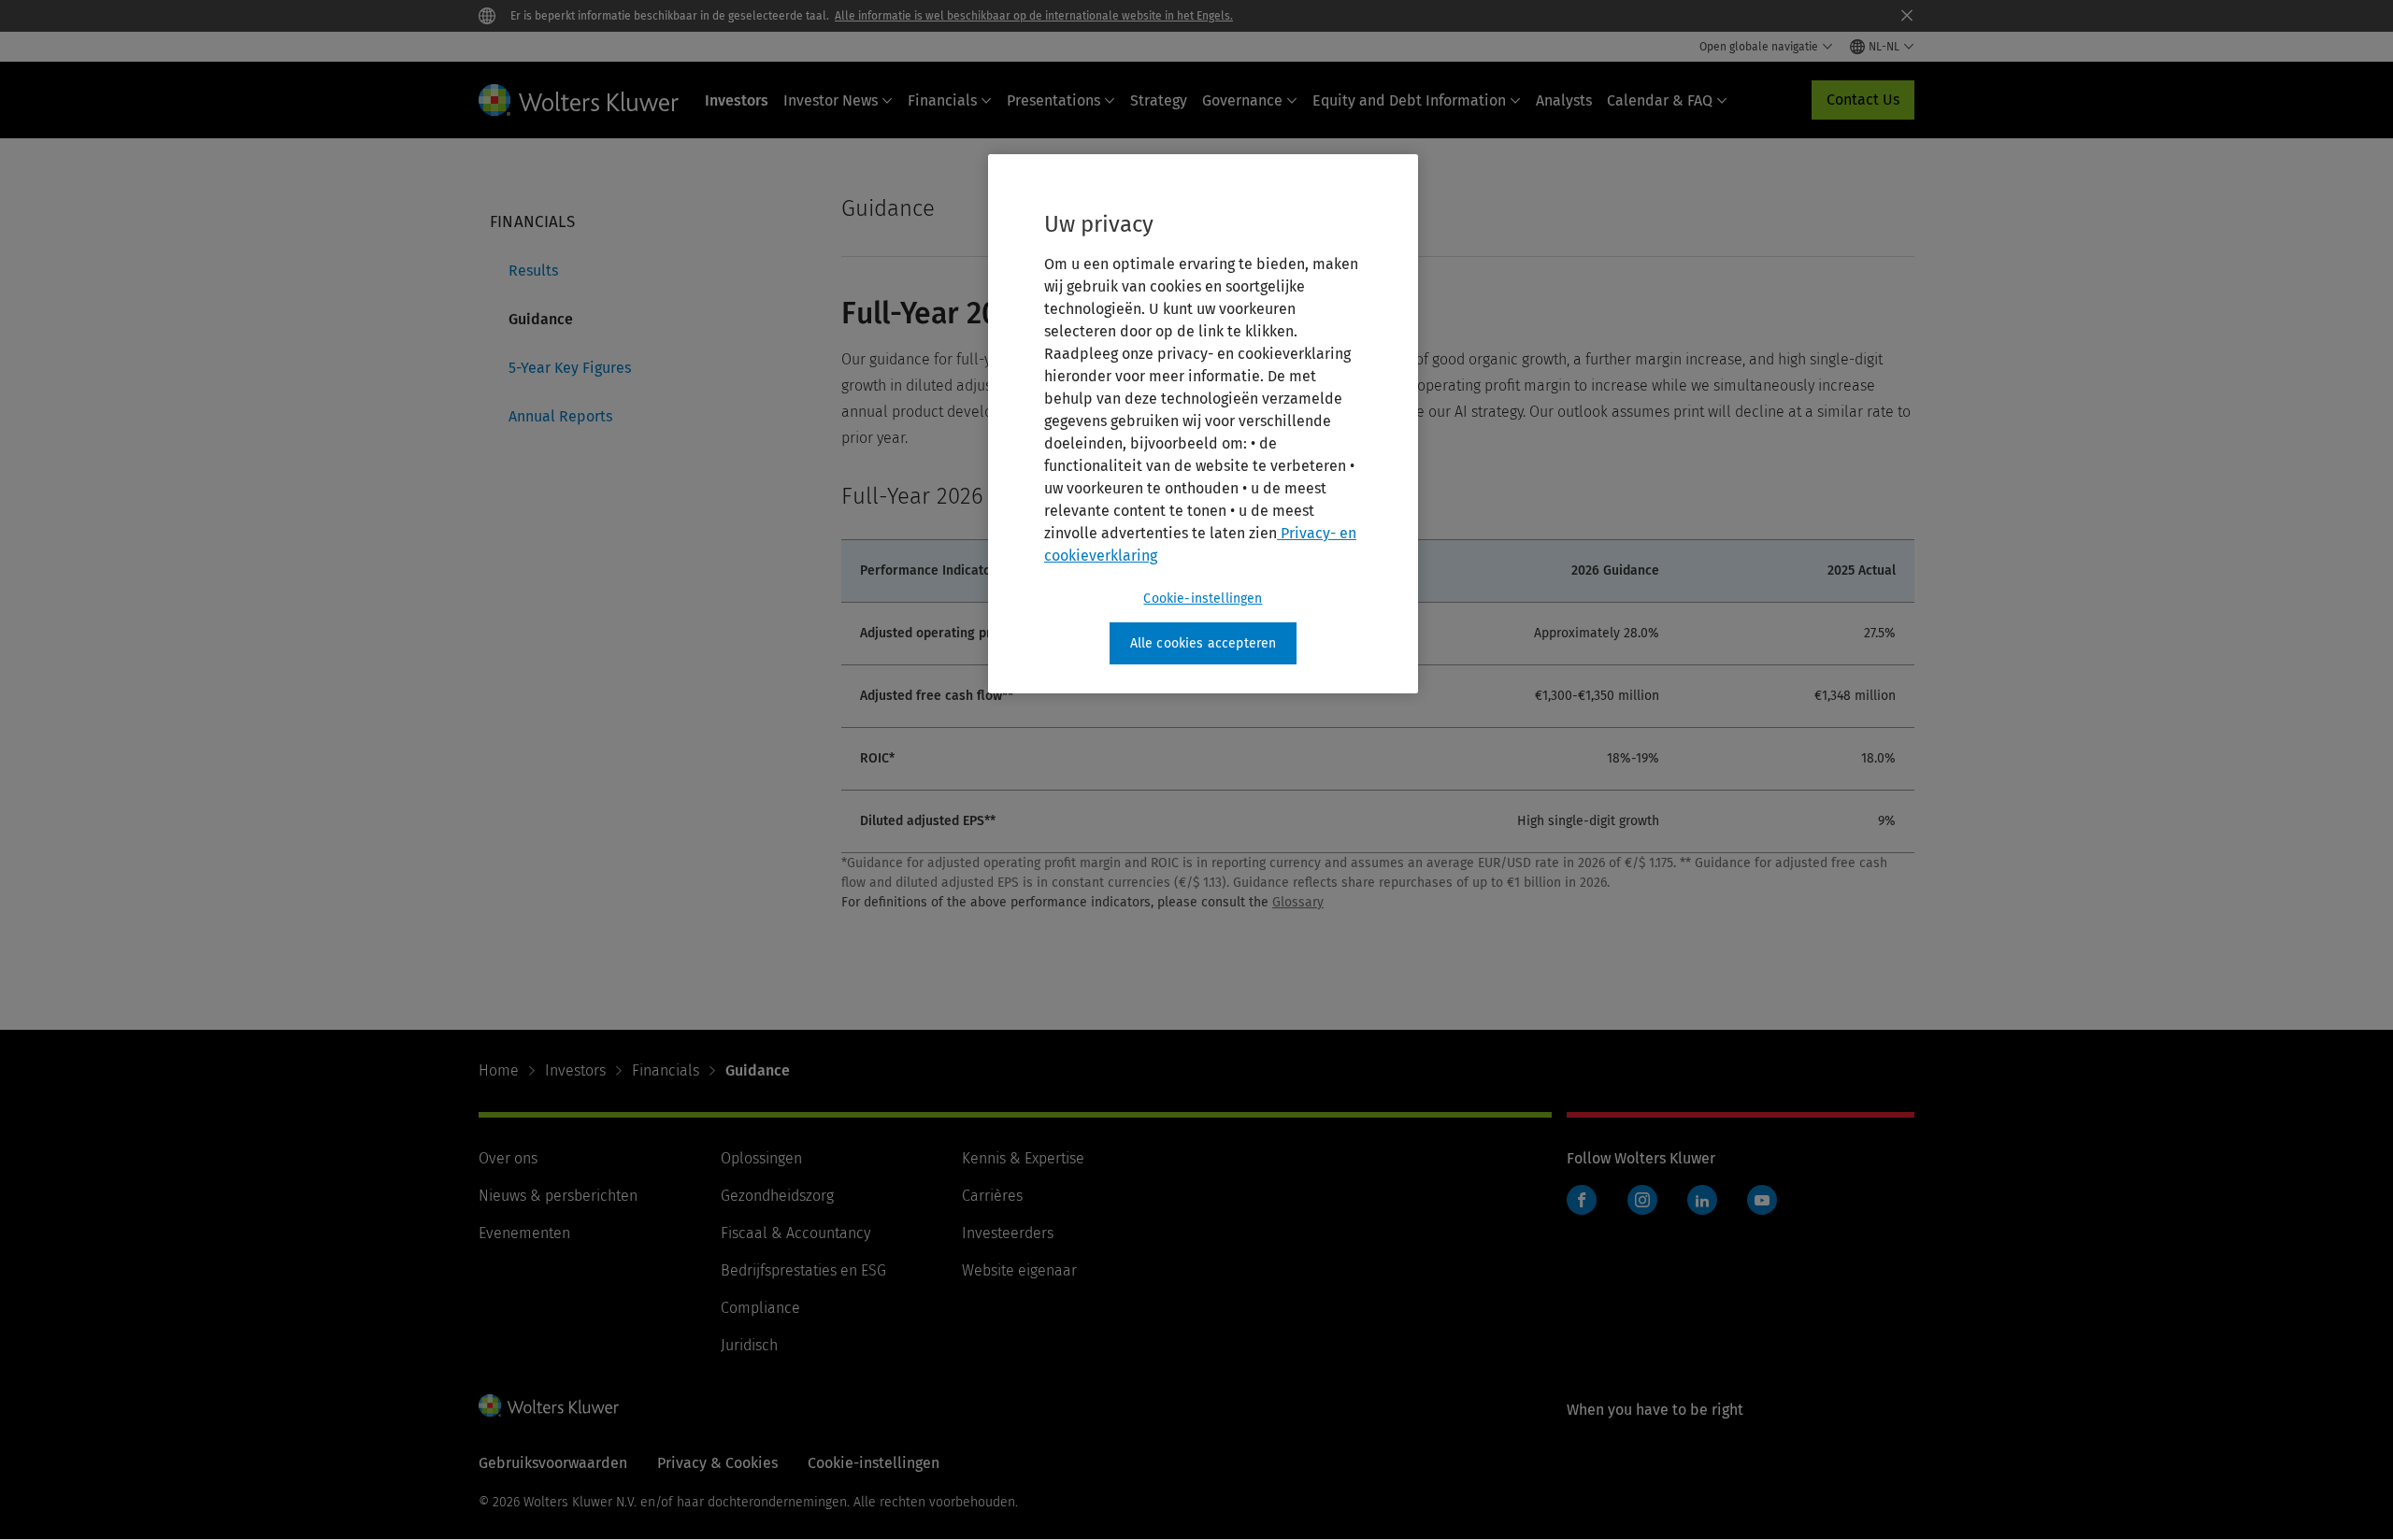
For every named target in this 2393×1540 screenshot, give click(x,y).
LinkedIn (1702, 1200)
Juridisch (749, 1345)
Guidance (541, 319)
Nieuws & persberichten (558, 1196)
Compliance (760, 1308)
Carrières (992, 1196)
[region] (1203, 424)
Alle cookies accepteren (1204, 643)
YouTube (1762, 1200)
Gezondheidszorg (777, 1196)
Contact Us (1863, 100)
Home (499, 1070)
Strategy (1159, 100)
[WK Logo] (549, 1405)
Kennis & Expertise (1023, 1158)
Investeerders (1008, 1233)
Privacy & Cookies (717, 1463)
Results (533, 271)
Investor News (831, 100)
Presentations (1053, 100)
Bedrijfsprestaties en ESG (803, 1270)
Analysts (1564, 100)
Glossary (1298, 902)
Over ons (508, 1158)
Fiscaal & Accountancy (795, 1233)
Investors (737, 100)
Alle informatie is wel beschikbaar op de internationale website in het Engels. (1034, 16)
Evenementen (524, 1233)
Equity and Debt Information (1409, 100)
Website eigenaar (1019, 1270)
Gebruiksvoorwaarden (553, 1463)
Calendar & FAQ (1660, 100)
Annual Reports (560, 416)
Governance (1242, 100)
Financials (942, 100)
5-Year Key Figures (570, 368)
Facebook (1582, 1200)
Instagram (1642, 1200)
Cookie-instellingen (1203, 599)
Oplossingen (761, 1158)
